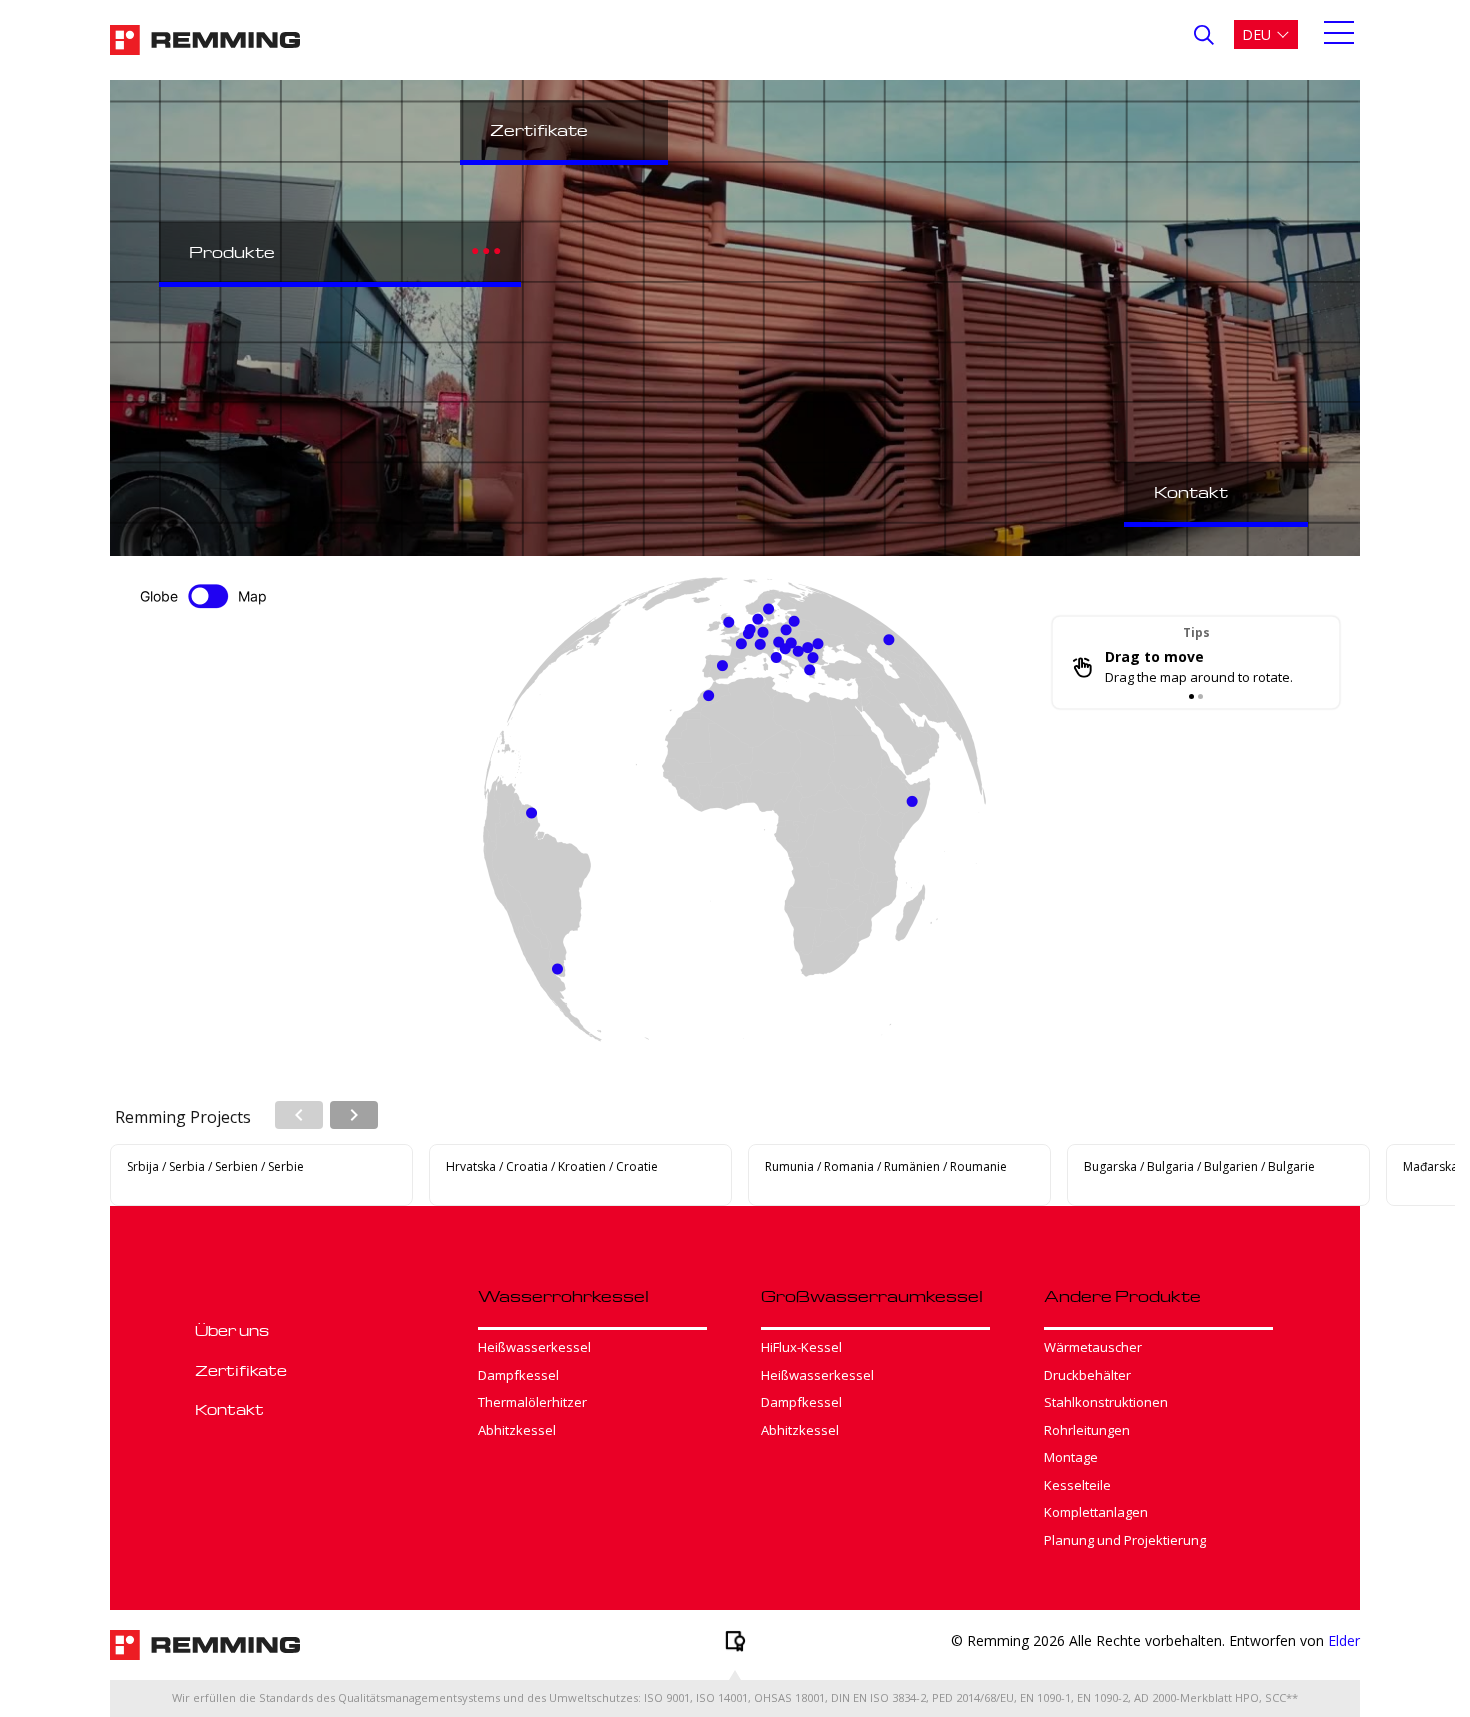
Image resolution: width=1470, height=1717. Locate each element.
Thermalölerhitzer (532, 1402)
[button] (1266, 34)
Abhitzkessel (517, 1430)
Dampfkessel (518, 1375)
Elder (1344, 1640)
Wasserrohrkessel (563, 1296)
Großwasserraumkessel (872, 1296)
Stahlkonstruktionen (1106, 1402)
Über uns (232, 1330)
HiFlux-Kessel (801, 1347)
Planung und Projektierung (1125, 1540)
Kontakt (1191, 492)
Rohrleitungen (1087, 1430)
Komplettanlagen (1096, 1512)
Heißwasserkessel (534, 1347)
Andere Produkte (1122, 1296)
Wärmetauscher (1093, 1347)
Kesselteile (1077, 1485)
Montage (1071, 1457)
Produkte (232, 252)
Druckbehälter (1087, 1375)
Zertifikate (539, 130)
